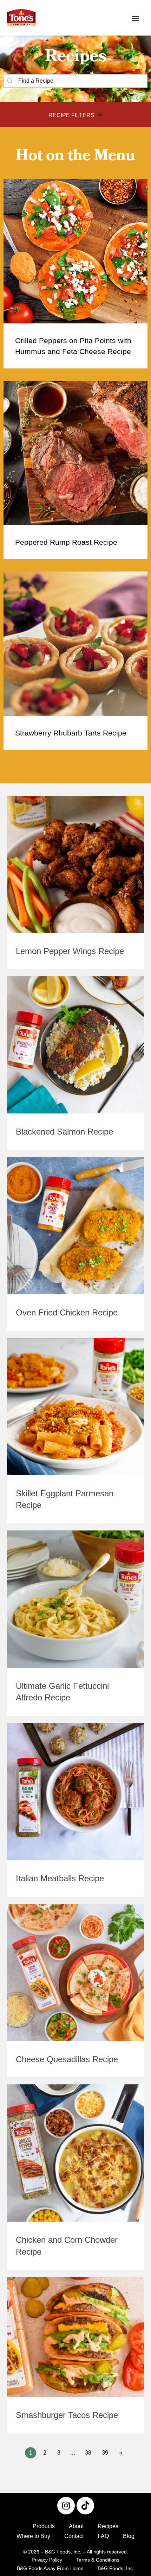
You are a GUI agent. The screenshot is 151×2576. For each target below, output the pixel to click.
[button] (135, 18)
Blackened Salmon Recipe (64, 1132)
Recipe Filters (71, 115)
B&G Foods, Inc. (116, 2568)
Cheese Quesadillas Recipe (67, 2059)
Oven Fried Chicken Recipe (67, 1312)
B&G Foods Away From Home (50, 2568)
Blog (129, 2536)
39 (105, 2453)
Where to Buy (33, 2536)
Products (44, 2526)
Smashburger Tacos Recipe (67, 2415)
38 (88, 2453)
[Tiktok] (85, 2506)
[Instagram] (66, 2506)
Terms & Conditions (98, 2560)
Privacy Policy (47, 2560)
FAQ (103, 2536)
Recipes (108, 2526)
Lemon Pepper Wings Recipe (70, 951)
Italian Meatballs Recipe (60, 1878)
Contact (74, 2536)
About (76, 2526)
